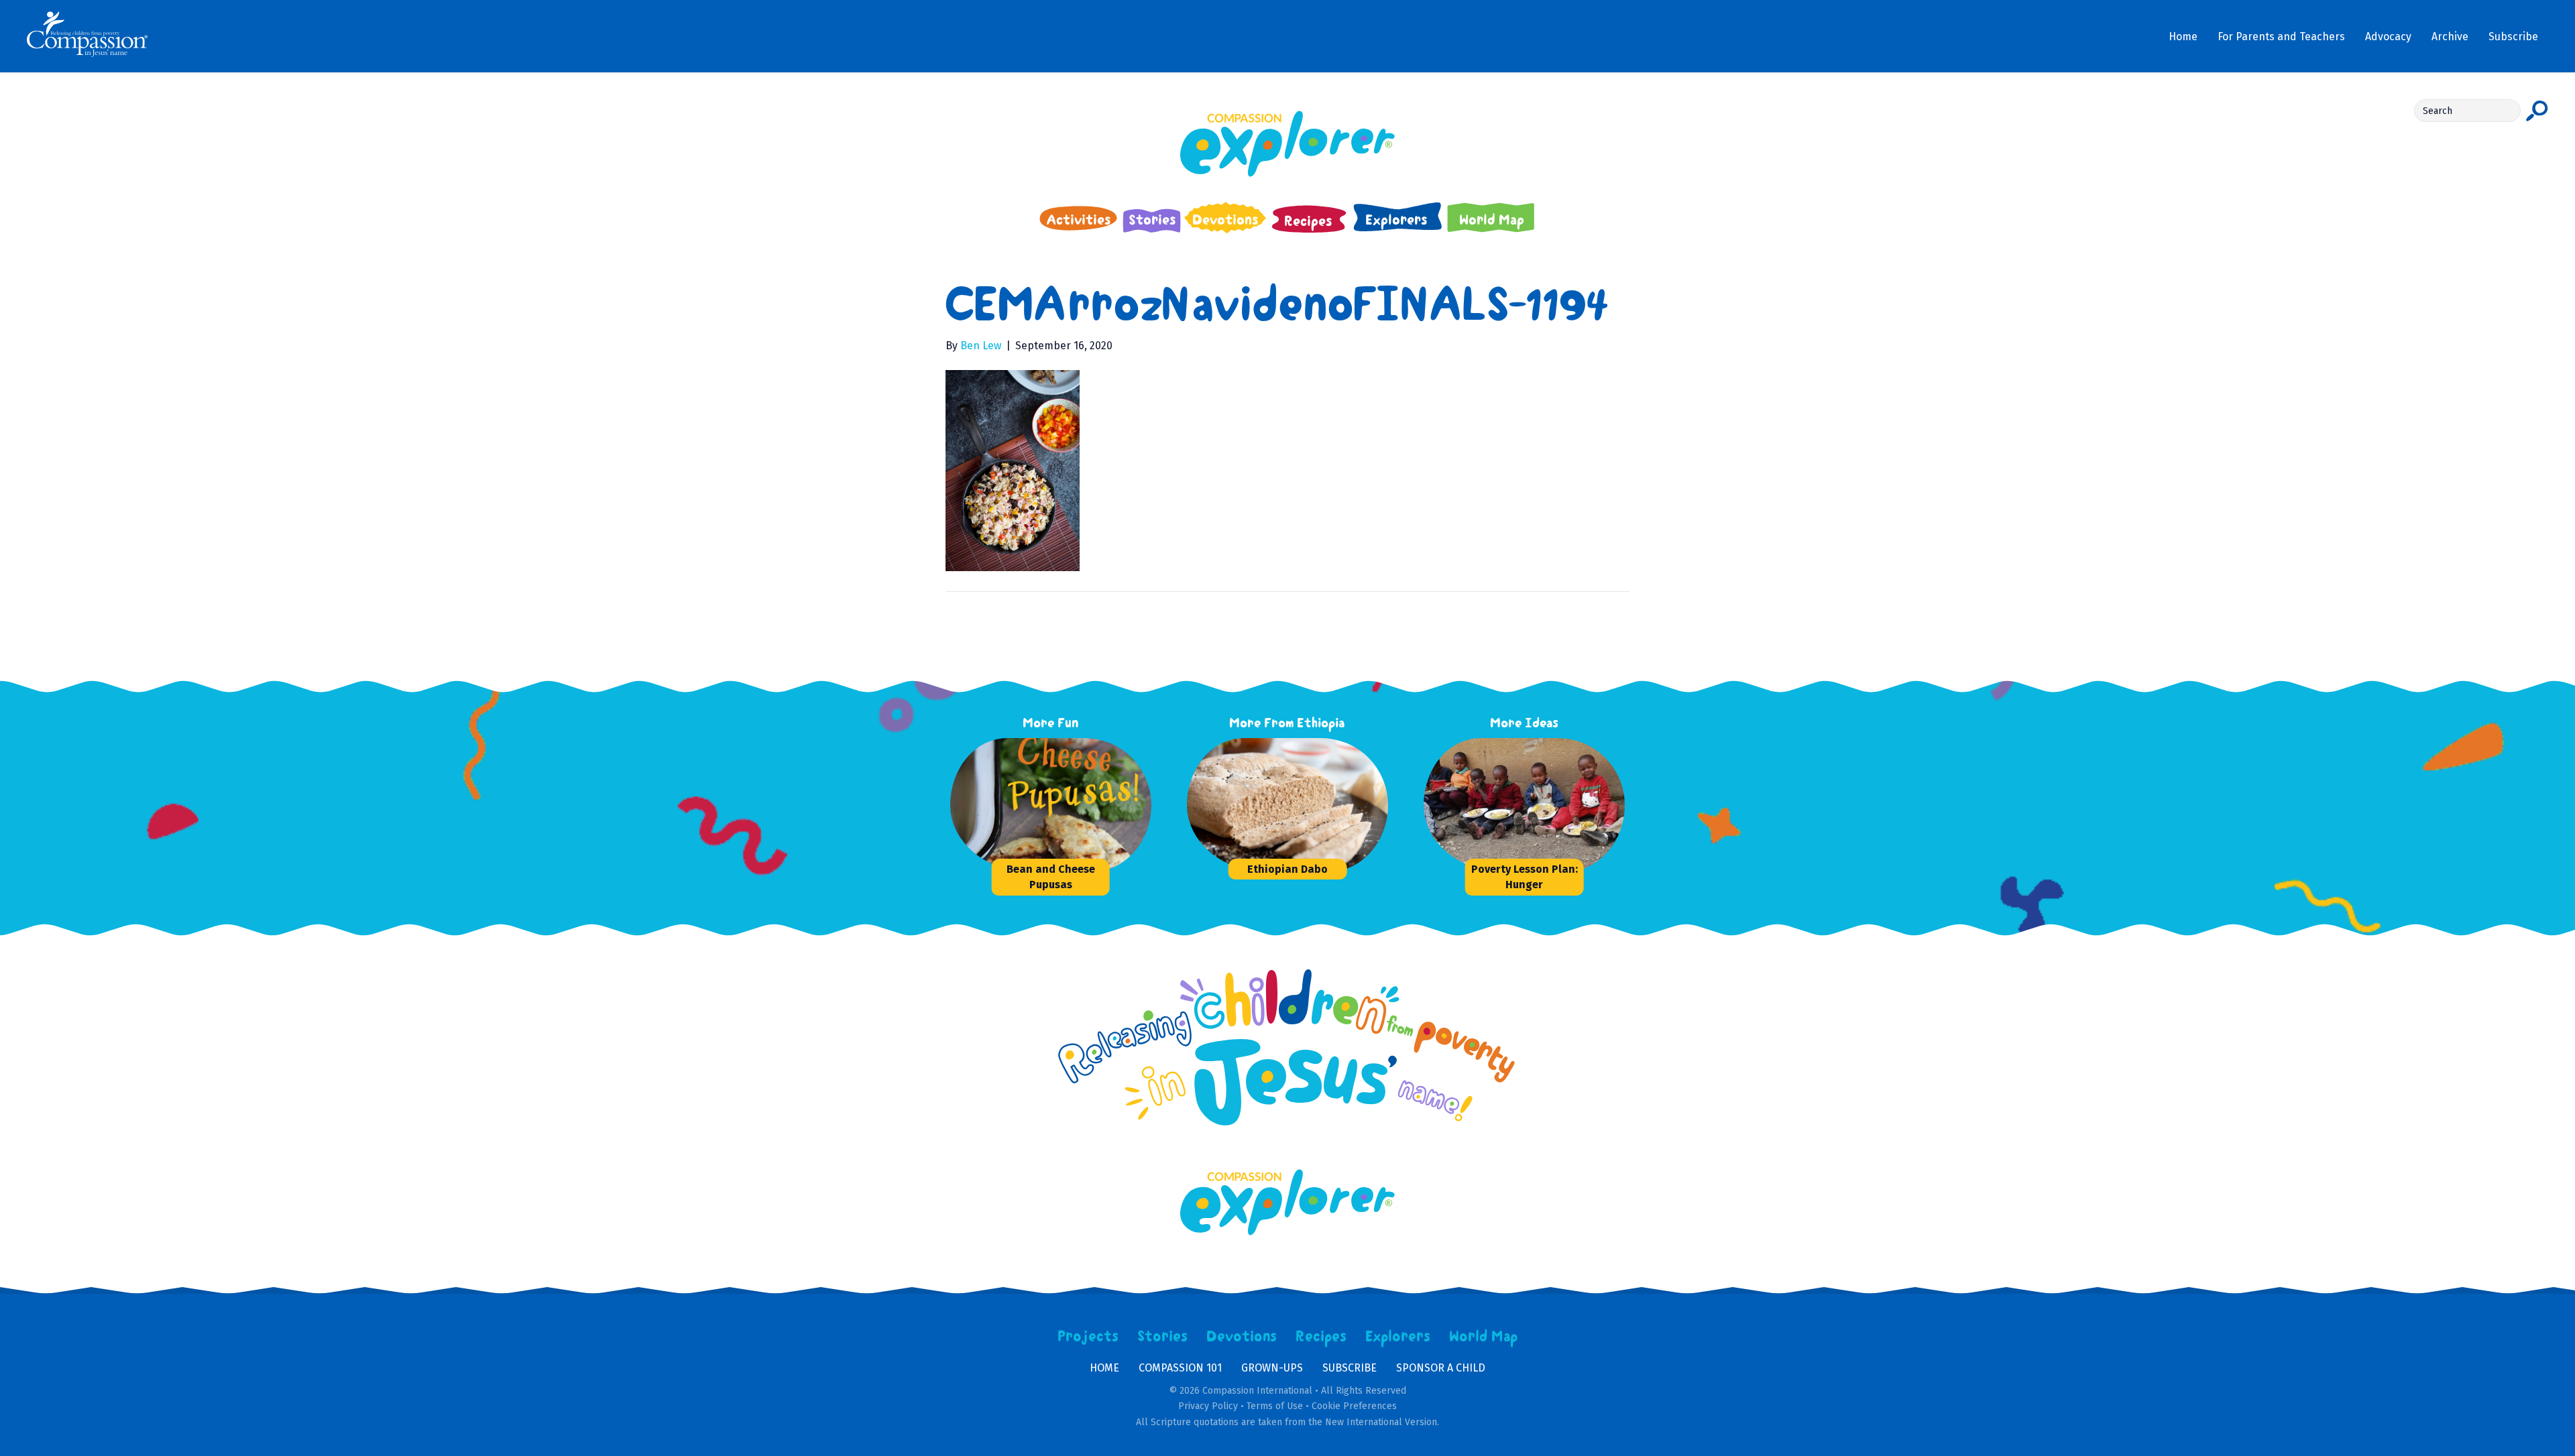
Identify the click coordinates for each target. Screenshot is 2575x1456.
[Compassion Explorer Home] (1288, 144)
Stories (1163, 1337)
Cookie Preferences (1354, 1406)
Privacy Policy (1208, 1406)
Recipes (1321, 1337)
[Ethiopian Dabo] (1287, 805)
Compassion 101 (1180, 1368)
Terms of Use (1275, 1406)
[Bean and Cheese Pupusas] (1051, 805)
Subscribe (1350, 1368)
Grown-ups (1272, 1368)
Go (2537, 111)
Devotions (1242, 1337)
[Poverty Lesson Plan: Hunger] (1524, 805)
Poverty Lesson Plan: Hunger (1525, 877)
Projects (1088, 1337)
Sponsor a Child (1441, 1368)
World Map (1484, 1337)
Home (1104, 1368)
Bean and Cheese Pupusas (1051, 877)
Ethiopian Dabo (1287, 869)
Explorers (1398, 1337)
